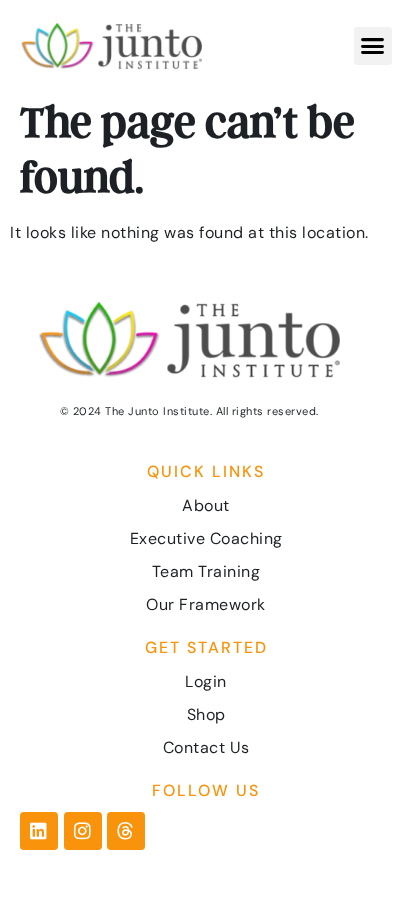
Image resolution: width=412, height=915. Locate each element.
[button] (373, 46)
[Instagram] (83, 831)
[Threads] (126, 831)
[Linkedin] (39, 831)
